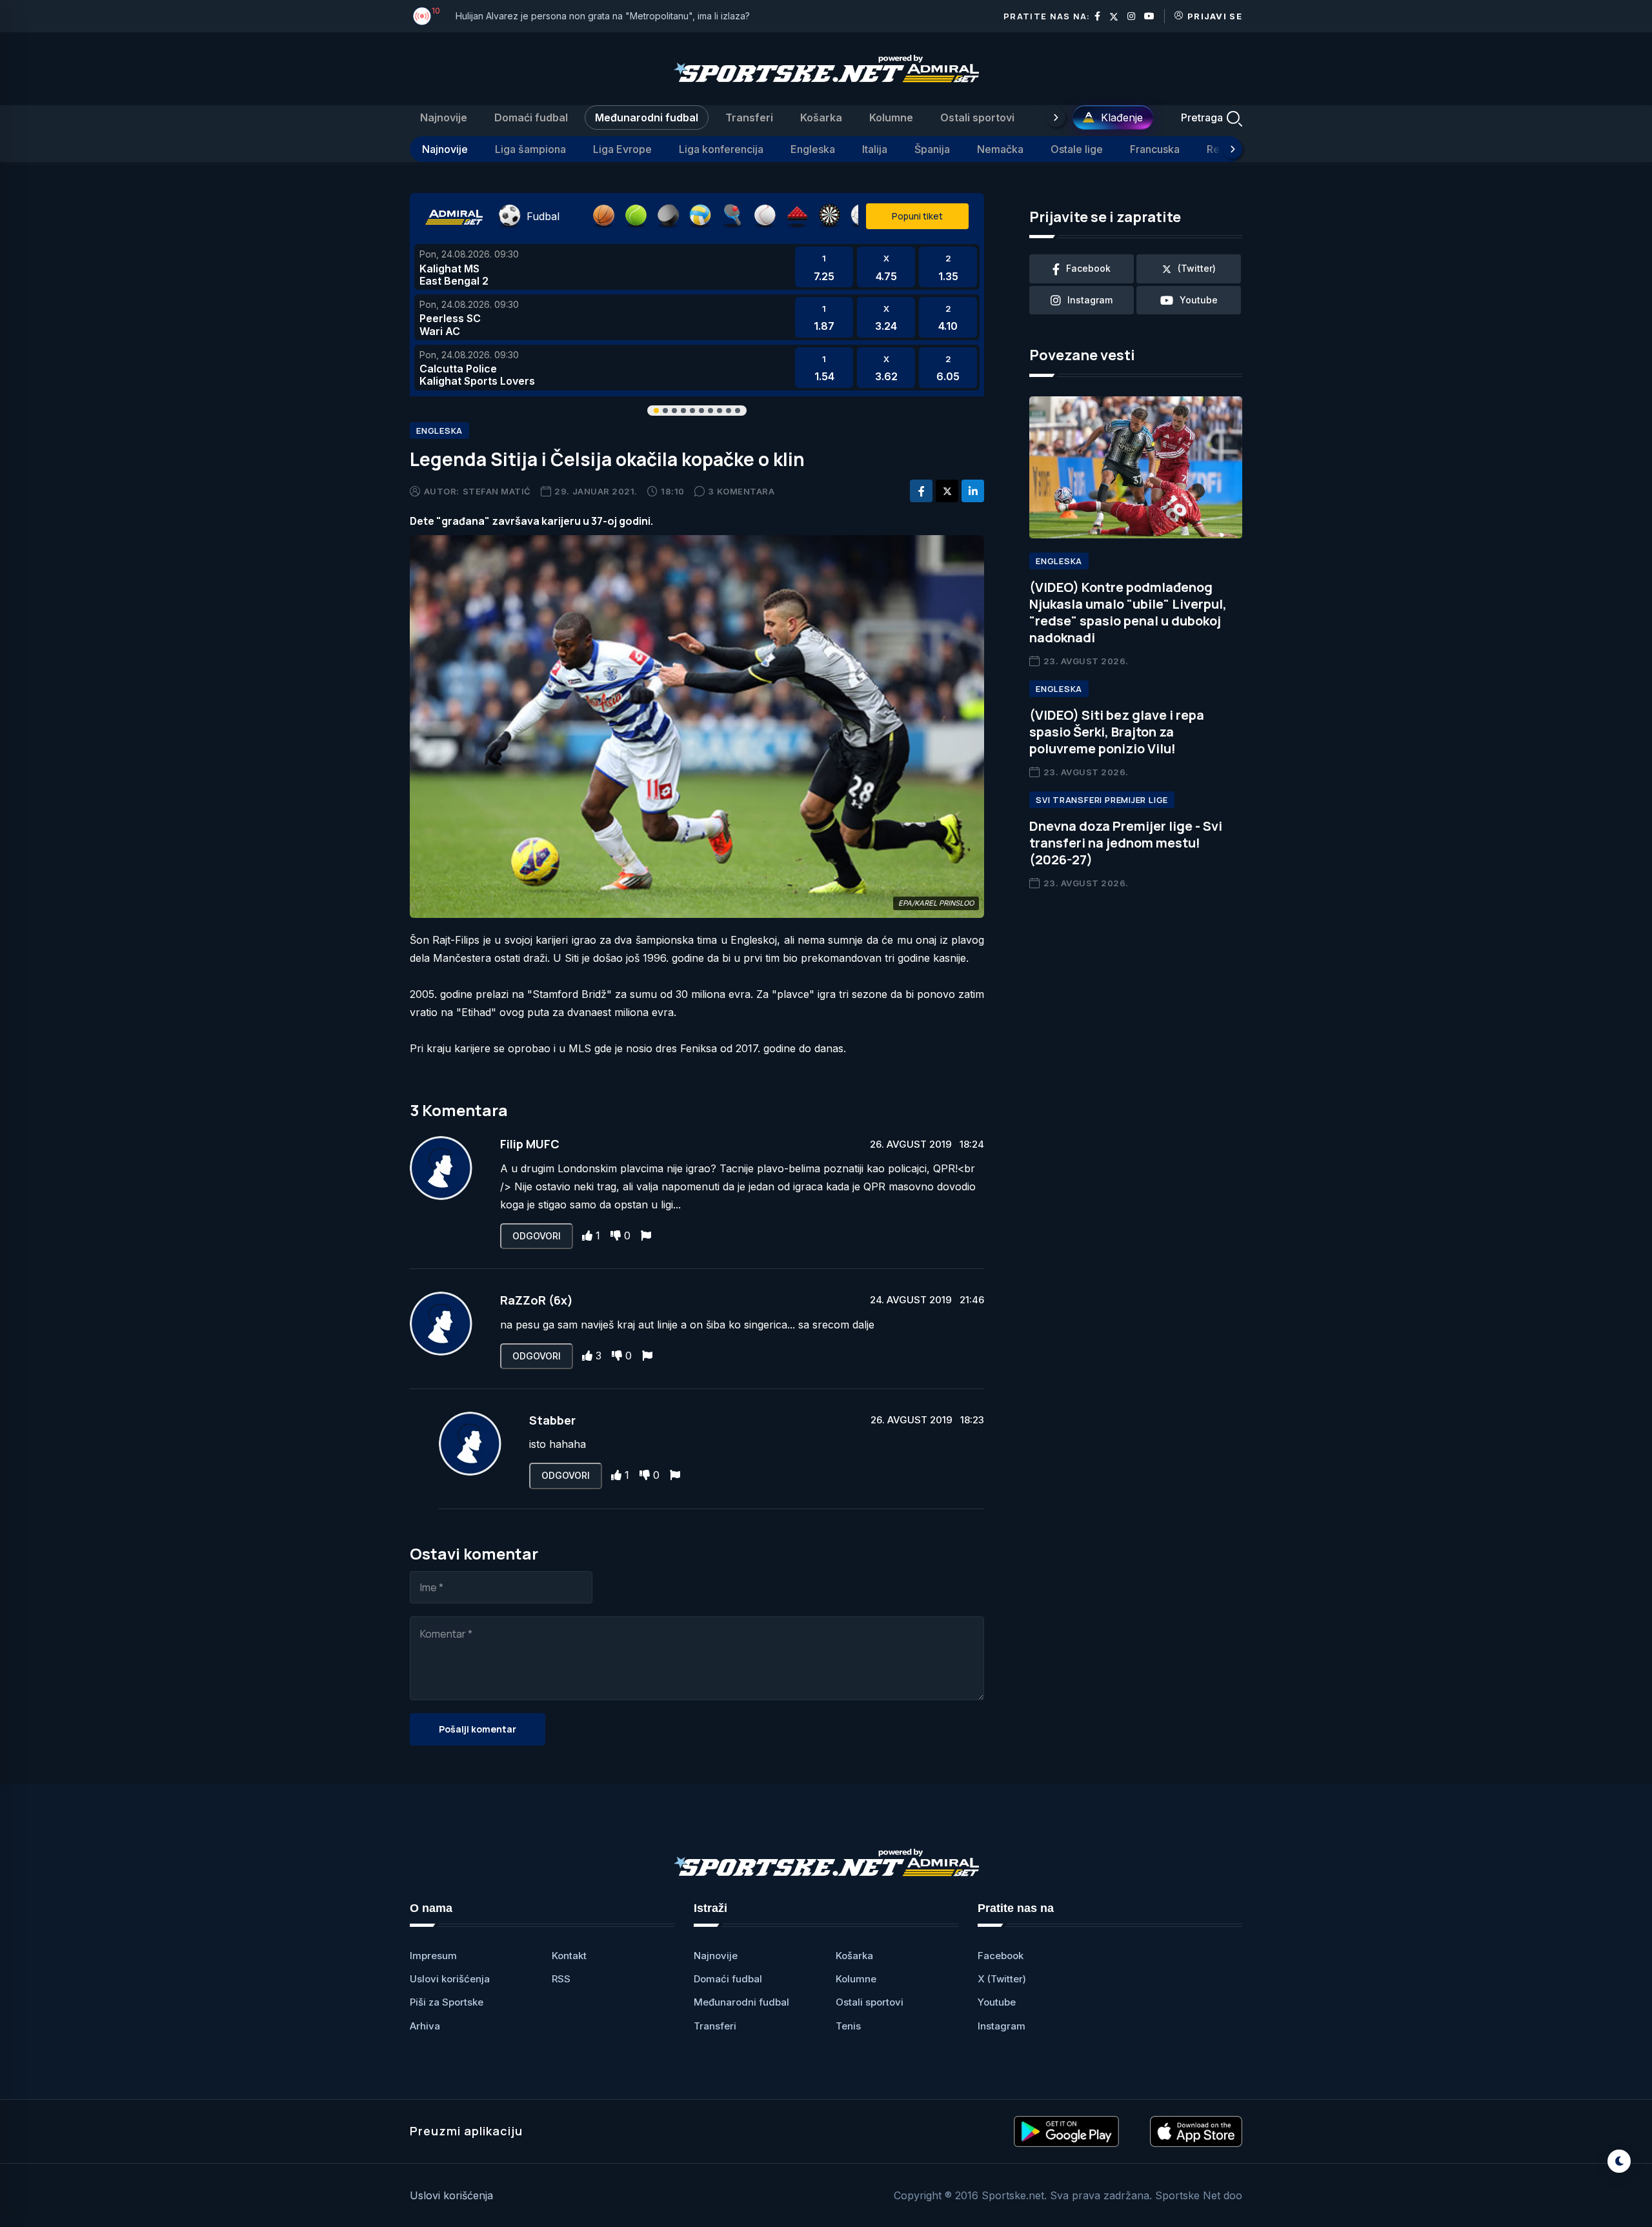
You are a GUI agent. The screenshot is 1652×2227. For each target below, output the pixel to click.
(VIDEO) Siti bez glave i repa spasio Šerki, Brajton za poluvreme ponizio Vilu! (1117, 732)
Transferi (749, 117)
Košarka (821, 117)
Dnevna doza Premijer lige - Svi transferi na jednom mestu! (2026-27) (1126, 843)
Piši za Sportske (447, 2002)
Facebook (1001, 1956)
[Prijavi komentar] (646, 1236)
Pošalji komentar (478, 1729)
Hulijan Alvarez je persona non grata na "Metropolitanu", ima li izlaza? (603, 16)
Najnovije (444, 117)
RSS (561, 1979)
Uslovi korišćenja (450, 1979)
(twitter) (1197, 268)
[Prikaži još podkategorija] (1233, 149)
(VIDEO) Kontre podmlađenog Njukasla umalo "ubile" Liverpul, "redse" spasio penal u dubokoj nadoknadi (1128, 612)
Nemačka (1000, 149)
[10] (422, 16)
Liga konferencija (721, 149)
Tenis (848, 2026)
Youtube (997, 2002)
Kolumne (891, 117)
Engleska (813, 149)
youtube (1199, 300)
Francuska (1155, 149)
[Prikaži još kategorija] (1056, 117)
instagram (1090, 300)
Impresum (433, 1956)
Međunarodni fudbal (647, 117)
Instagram (1002, 2026)
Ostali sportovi (977, 117)
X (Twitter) (1002, 1979)
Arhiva (425, 2026)
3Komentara (741, 491)
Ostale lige (1077, 149)
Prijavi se (1215, 16)
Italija (875, 149)
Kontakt (569, 1956)
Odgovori (537, 1236)
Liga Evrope (622, 149)
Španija (932, 149)
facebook (1088, 268)
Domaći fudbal (531, 117)
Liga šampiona (530, 149)
